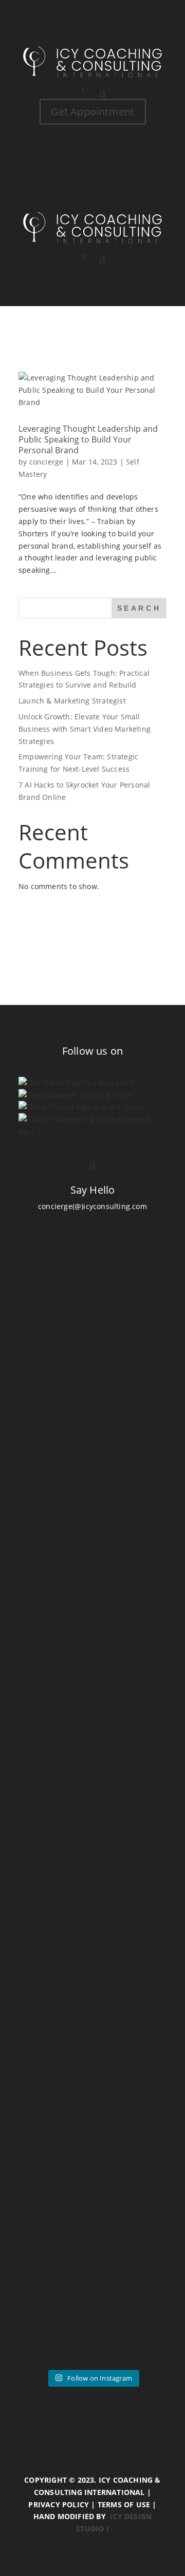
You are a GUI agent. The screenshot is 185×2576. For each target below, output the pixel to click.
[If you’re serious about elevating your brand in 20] (92, 1936)
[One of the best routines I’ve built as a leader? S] (92, 1572)
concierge (47, 462)
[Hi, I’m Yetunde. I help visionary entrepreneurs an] (92, 1760)
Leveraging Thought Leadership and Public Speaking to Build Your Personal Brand (88, 439)
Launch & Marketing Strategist (72, 701)
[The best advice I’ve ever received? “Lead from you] (92, 1359)
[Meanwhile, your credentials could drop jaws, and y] (92, 2294)
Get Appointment (93, 112)
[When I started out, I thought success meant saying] (92, 2124)
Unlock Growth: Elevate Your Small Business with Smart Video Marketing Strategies (85, 729)
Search (139, 608)
